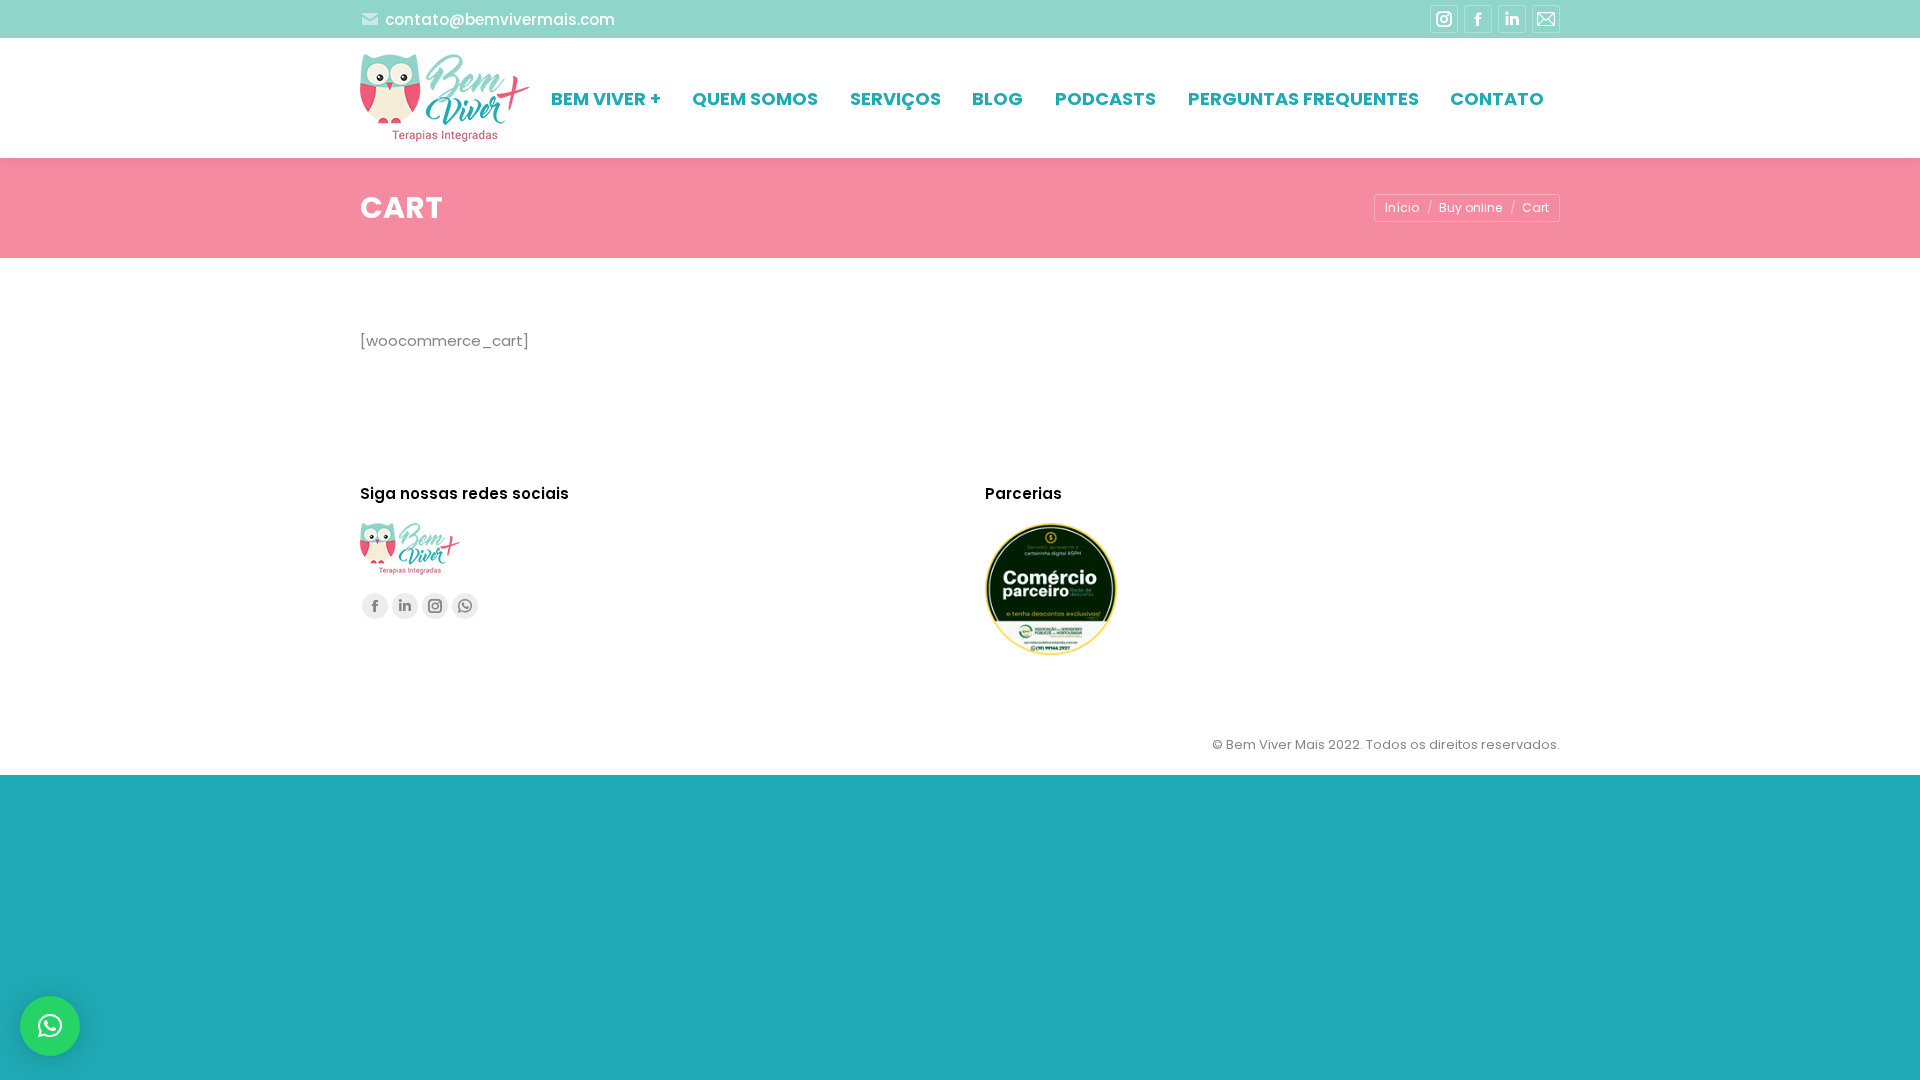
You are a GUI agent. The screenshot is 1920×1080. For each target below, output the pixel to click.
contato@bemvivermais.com (500, 19)
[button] (50, 1026)
